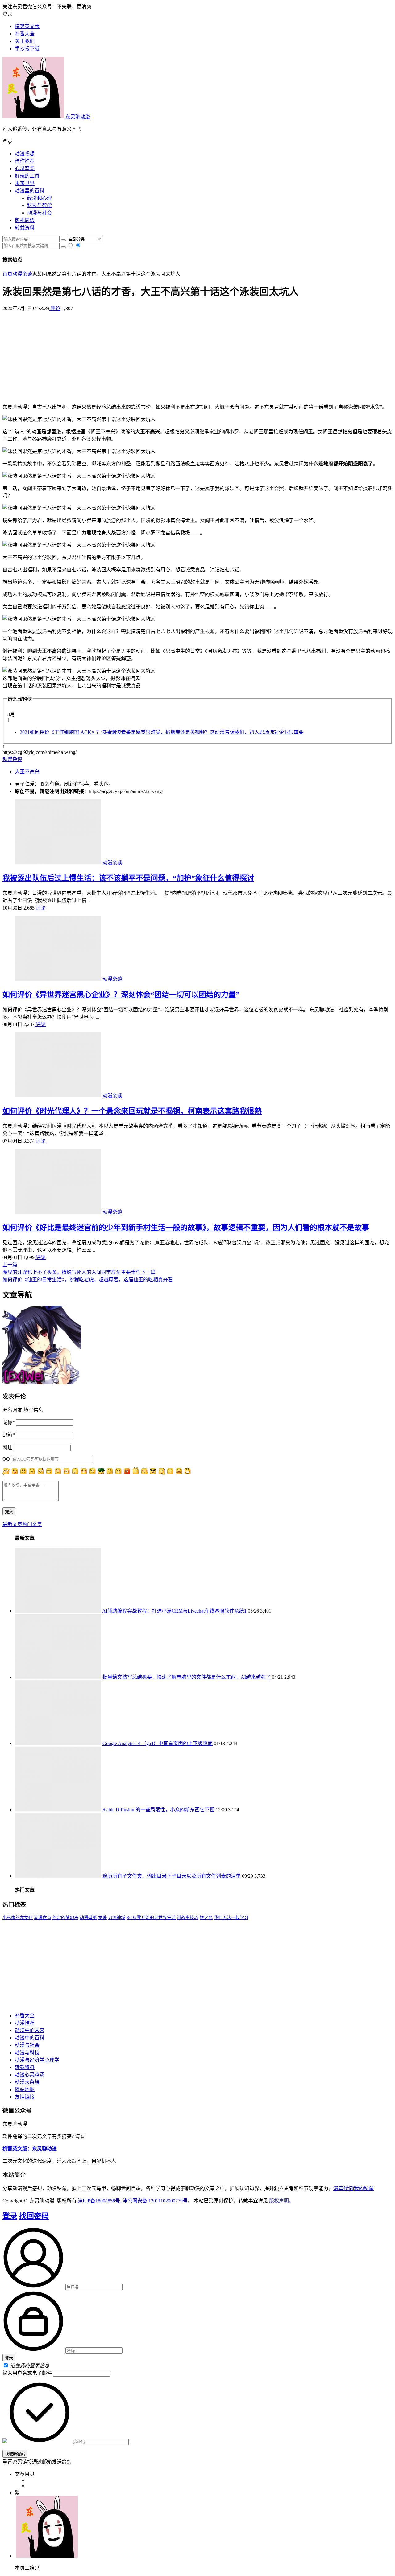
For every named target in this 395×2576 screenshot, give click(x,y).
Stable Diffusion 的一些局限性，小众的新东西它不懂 (158, 1810)
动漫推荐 (25, 2023)
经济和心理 (39, 198)
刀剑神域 (117, 1918)
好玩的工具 (27, 176)
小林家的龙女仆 (18, 1918)
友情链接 (25, 2097)
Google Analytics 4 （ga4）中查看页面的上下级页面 (158, 1743)
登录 (10, 2216)
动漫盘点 (43, 1918)
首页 (7, 274)
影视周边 (25, 220)
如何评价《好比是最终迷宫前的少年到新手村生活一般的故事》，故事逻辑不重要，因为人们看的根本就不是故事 (186, 1228)
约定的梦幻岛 (65, 1918)
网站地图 (25, 2089)
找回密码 (34, 2216)
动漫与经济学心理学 (37, 2060)
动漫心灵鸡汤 (30, 2075)
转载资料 (25, 228)
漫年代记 (343, 2188)
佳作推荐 (25, 161)
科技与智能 (39, 205)
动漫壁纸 (88, 1918)
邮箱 (9, 1435)
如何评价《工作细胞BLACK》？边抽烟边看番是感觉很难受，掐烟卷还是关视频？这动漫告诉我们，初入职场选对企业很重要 (162, 732)
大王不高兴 (27, 772)
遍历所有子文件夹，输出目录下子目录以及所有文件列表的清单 (172, 1876)
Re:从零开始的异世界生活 (151, 1918)
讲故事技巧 (188, 1918)
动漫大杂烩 (27, 2082)
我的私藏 (364, 2188)
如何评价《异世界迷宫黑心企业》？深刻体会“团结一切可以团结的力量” (121, 995)
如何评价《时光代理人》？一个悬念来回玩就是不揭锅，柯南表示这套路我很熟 (132, 1111)
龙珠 (102, 1918)
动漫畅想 (25, 154)
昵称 (9, 1422)
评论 (55, 308)
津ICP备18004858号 (100, 2201)
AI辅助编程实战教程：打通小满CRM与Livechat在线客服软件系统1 (174, 1611)
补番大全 (25, 2016)
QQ (6, 1459)
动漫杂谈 (22, 274)
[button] (197, 141)
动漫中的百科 (30, 2038)
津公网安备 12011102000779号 (154, 2201)
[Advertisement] (197, 355)
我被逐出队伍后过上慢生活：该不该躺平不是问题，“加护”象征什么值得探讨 (128, 878)
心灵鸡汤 (25, 168)
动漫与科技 (27, 2053)
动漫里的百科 (30, 191)
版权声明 (279, 2201)
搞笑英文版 (27, 26)
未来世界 (25, 183)
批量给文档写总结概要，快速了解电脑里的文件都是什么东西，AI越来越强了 (187, 1677)
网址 (7, 1447)
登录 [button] (7, 14)
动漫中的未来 (30, 2030)
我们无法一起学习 (231, 1918)
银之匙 (206, 1918)
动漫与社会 (39, 213)
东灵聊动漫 (77, 117)
